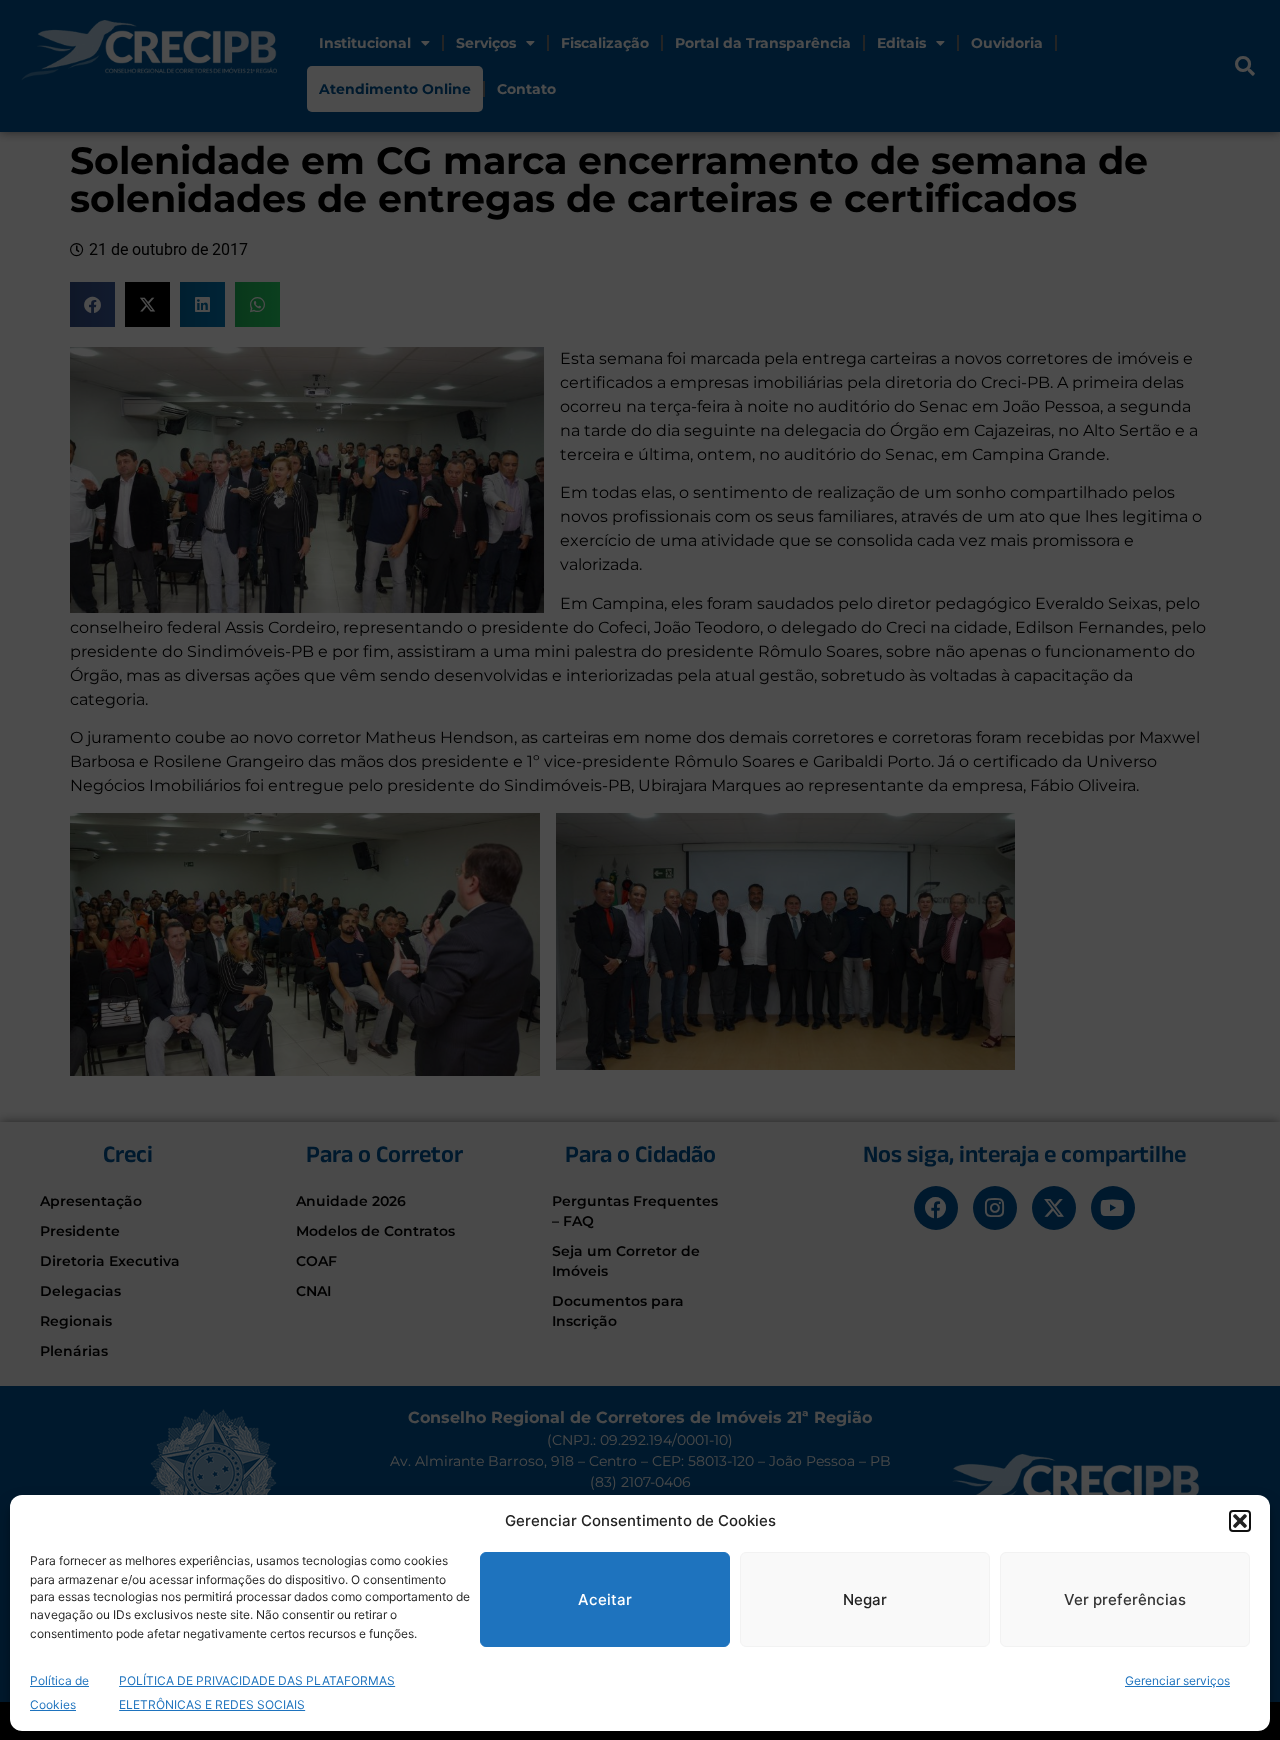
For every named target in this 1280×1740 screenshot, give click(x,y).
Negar (865, 1599)
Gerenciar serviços (1177, 1680)
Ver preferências (1125, 1599)
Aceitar (605, 1599)
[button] (1240, 1521)
